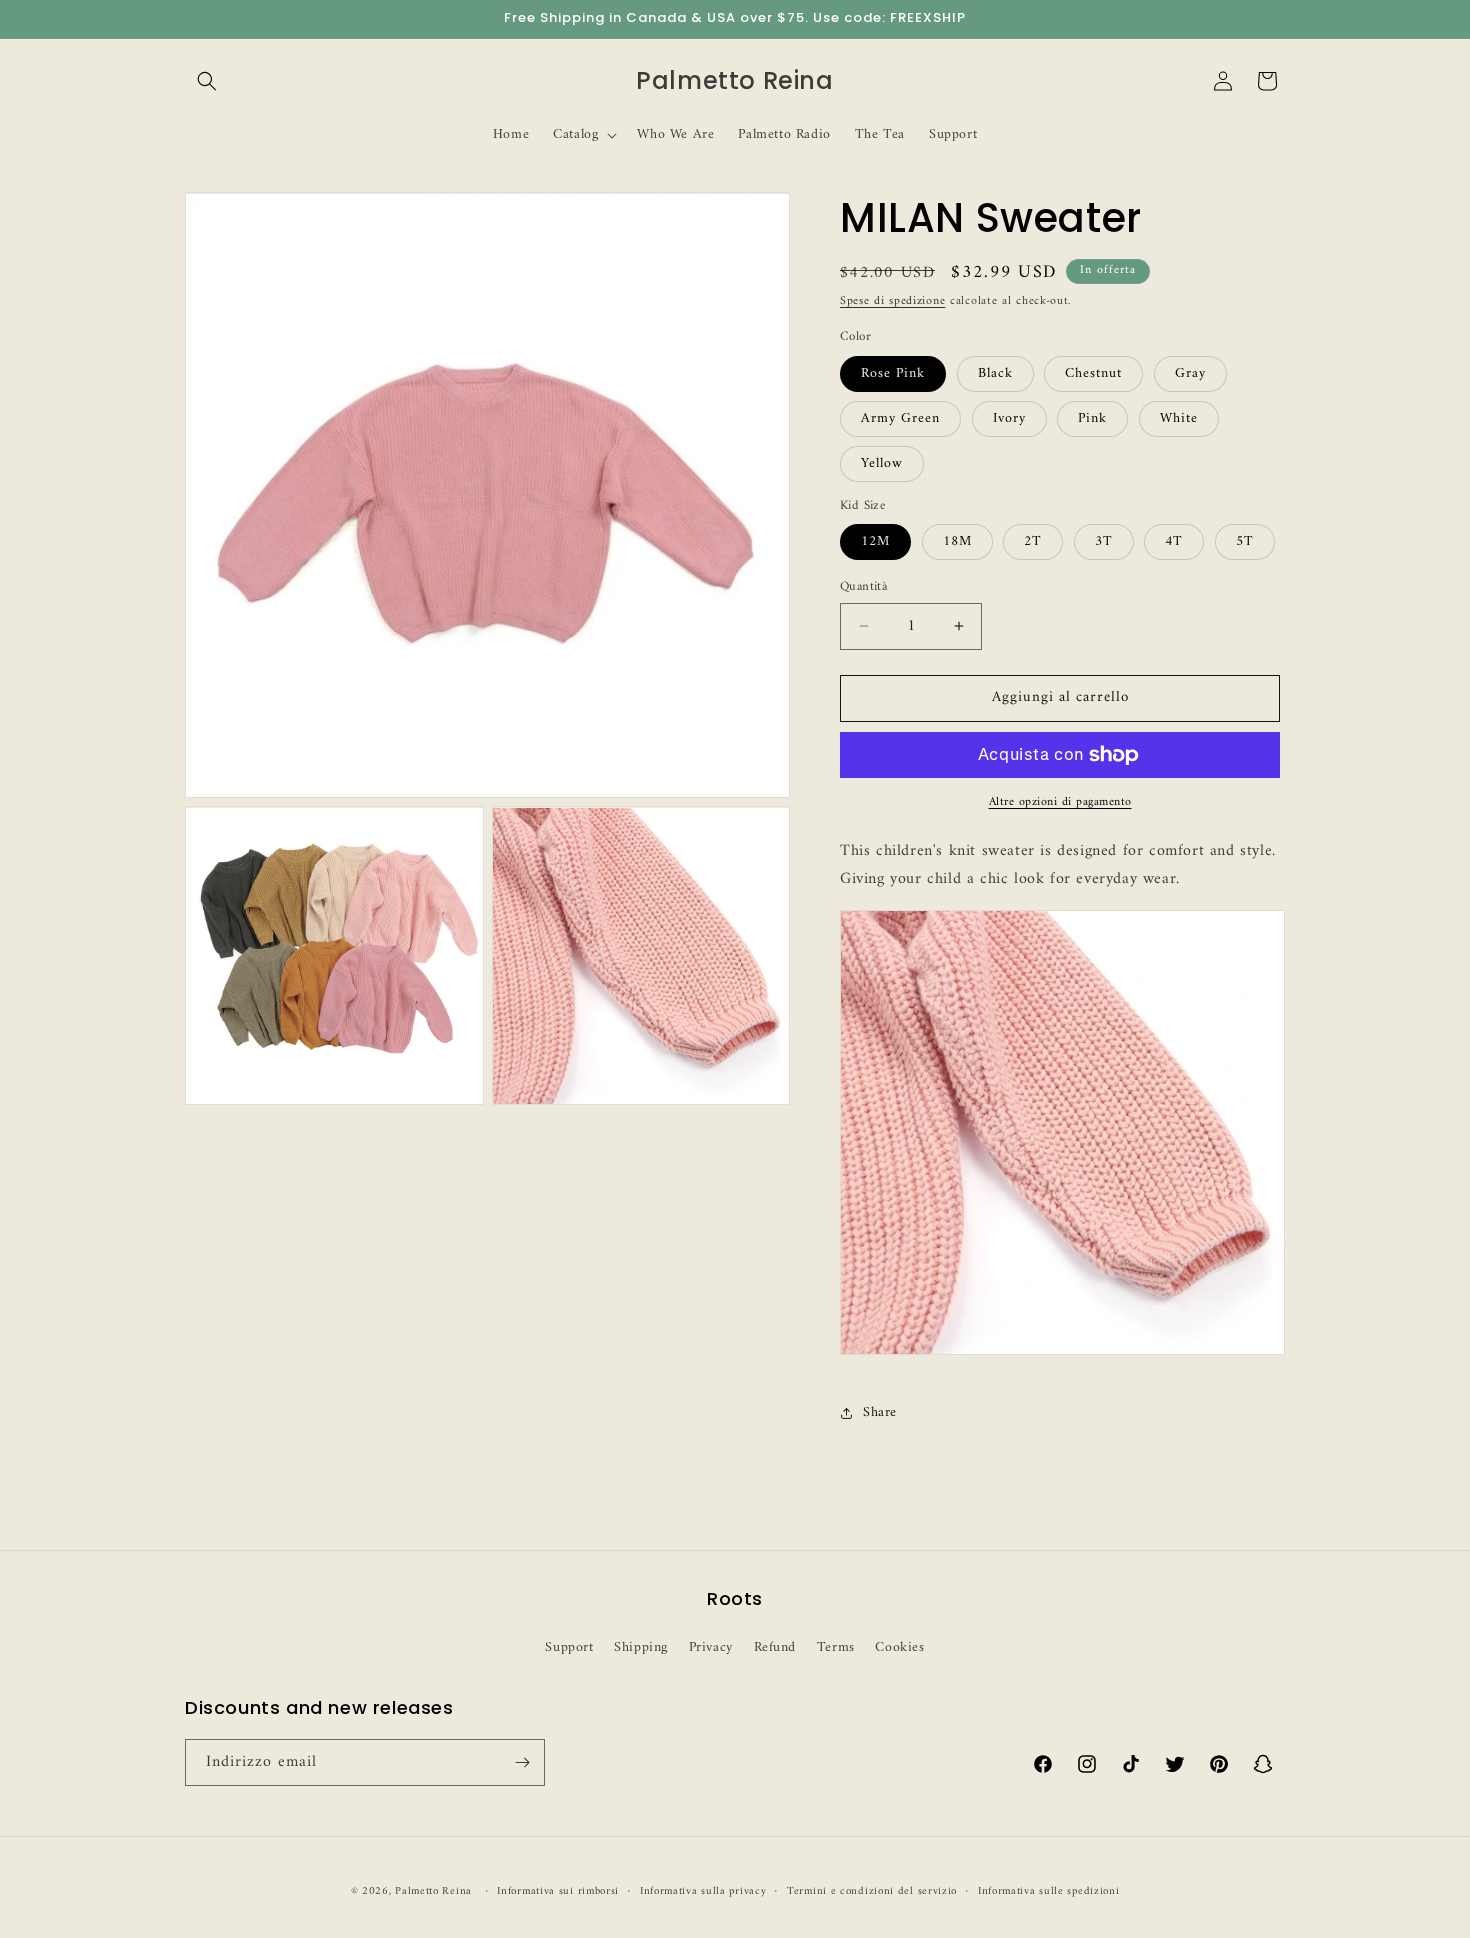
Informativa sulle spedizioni (1049, 1892)
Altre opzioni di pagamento (1060, 803)
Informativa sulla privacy (703, 1892)
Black (995, 373)
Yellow (882, 463)
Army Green (900, 418)
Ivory (1009, 418)
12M (875, 541)
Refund (775, 1647)
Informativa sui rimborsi (558, 1892)
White (1179, 418)
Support (569, 1647)
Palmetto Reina (433, 1891)
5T (1245, 541)
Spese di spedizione (892, 301)
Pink (1092, 418)
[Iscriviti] (522, 1762)
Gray (1190, 373)
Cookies (899, 1647)
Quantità (863, 587)
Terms (836, 1647)
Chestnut (1093, 373)
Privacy (711, 1647)
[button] (207, 81)
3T (1104, 541)
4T (1174, 541)
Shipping (641, 1647)
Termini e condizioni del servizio (872, 1892)
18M (957, 541)
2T (1033, 541)
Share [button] (880, 1412)
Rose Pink (893, 373)
